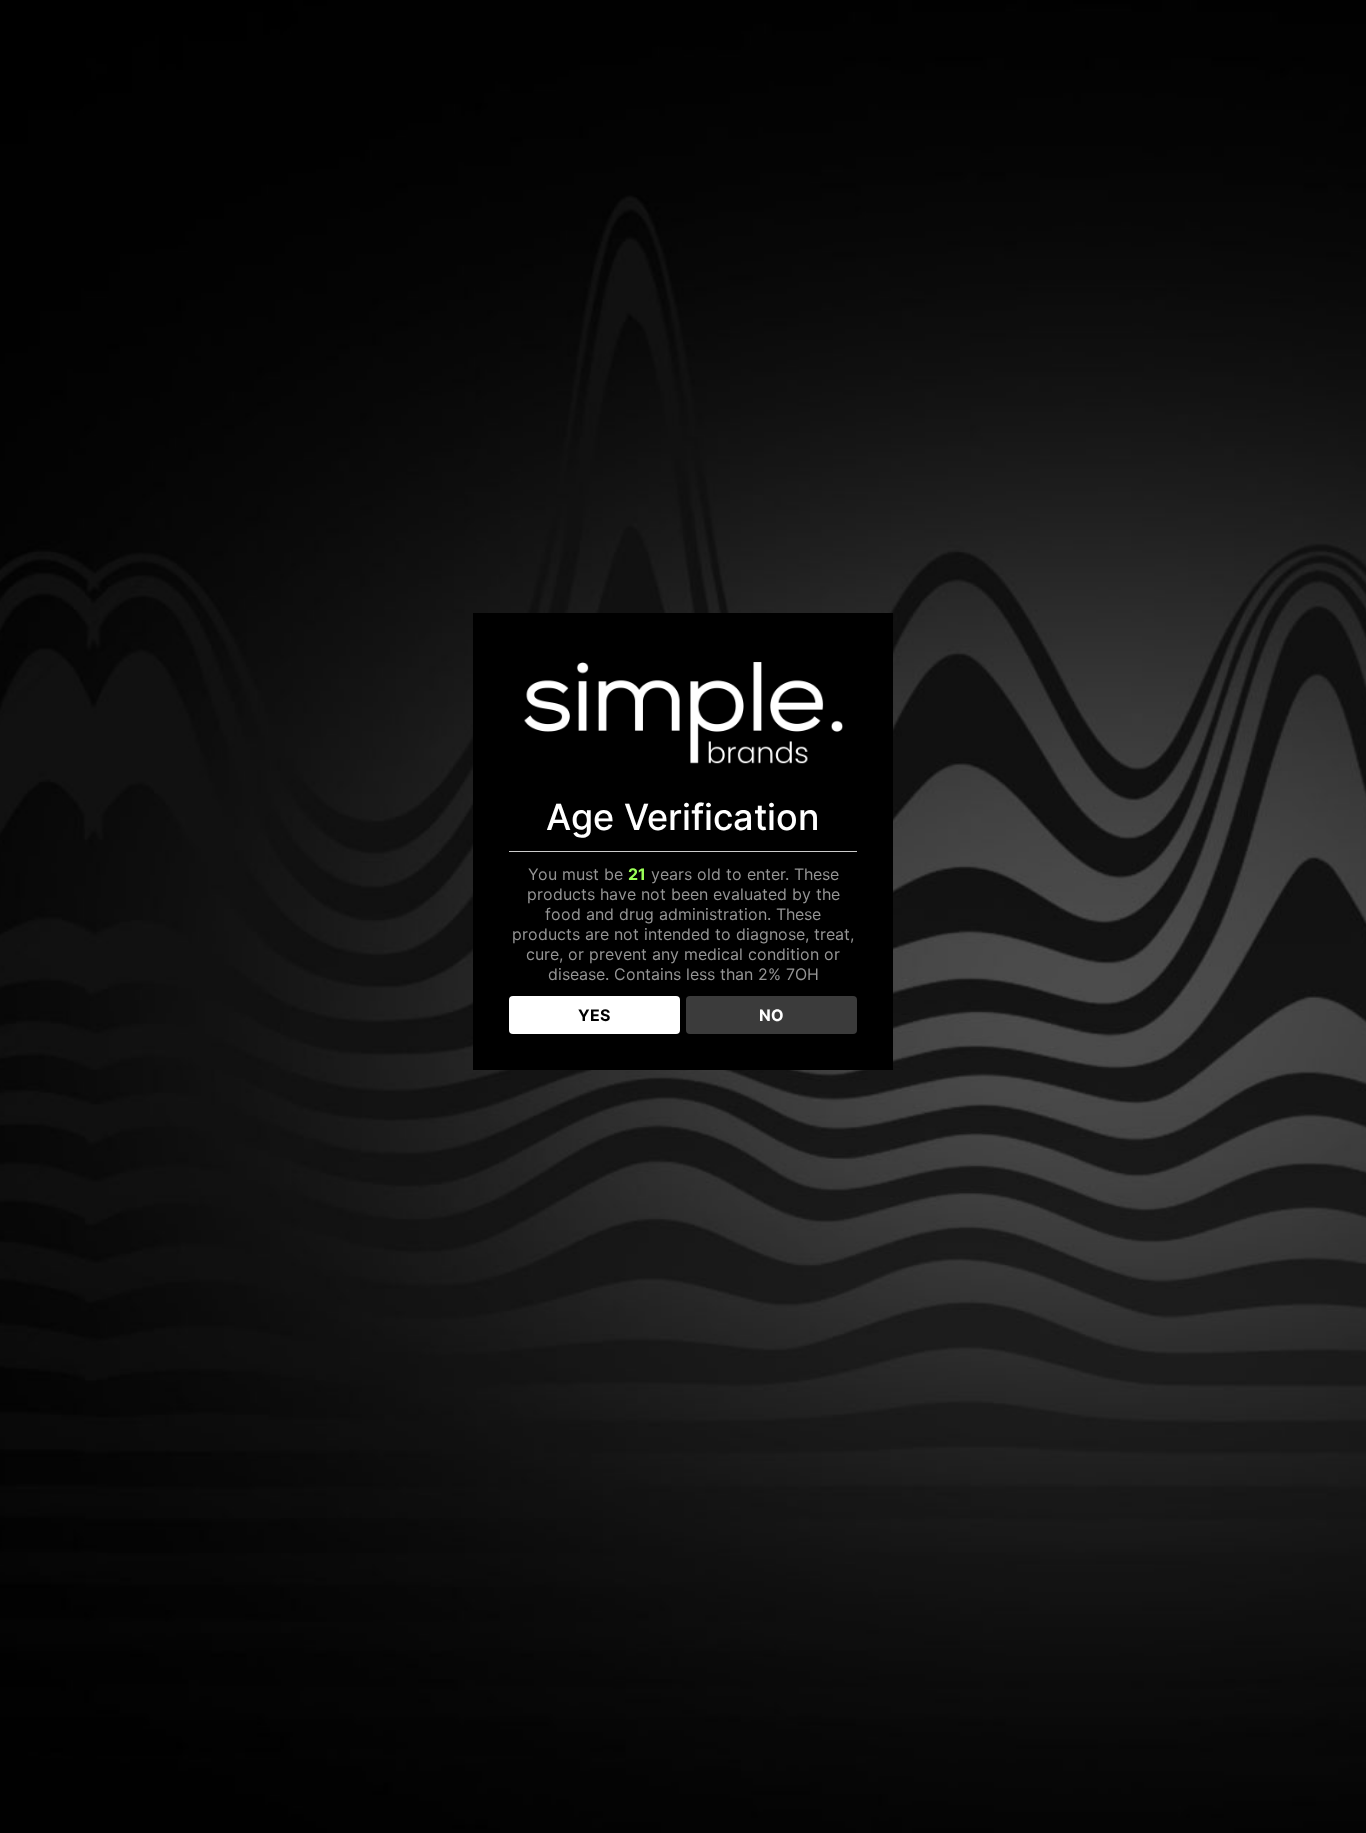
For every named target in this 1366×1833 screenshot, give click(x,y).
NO (771, 1015)
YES (594, 1015)
